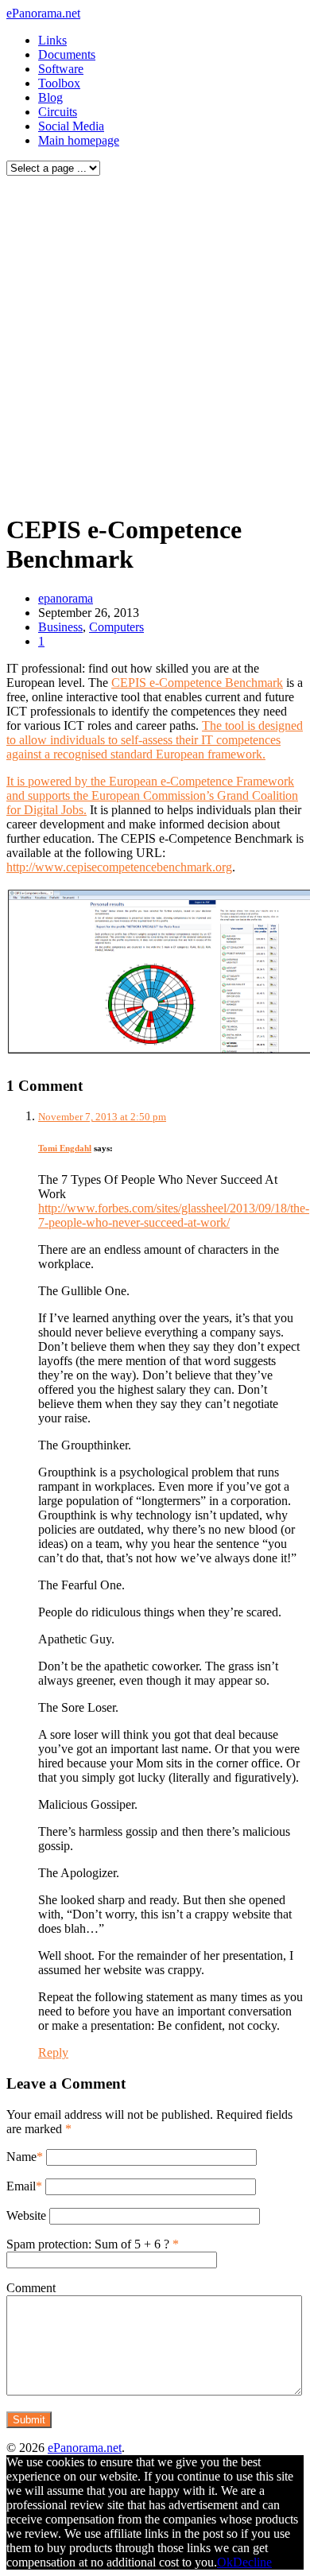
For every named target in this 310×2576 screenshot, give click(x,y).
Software (61, 69)
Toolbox (59, 83)
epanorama (66, 598)
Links (52, 40)
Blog (50, 97)
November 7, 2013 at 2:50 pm (102, 1117)
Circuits (58, 112)
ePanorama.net (43, 13)
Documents (67, 54)
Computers (116, 627)
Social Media (71, 126)
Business (60, 627)
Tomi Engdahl (65, 1148)
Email (21, 2186)
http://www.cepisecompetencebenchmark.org (119, 867)
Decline (252, 2562)
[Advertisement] (155, 340)
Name (21, 2157)
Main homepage (79, 140)
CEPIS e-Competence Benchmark (197, 683)
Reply (53, 2052)
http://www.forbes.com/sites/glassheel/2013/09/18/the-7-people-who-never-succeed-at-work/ (174, 1215)
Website (26, 2215)
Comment (31, 2288)
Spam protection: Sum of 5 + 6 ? (88, 2244)
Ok (225, 2562)
